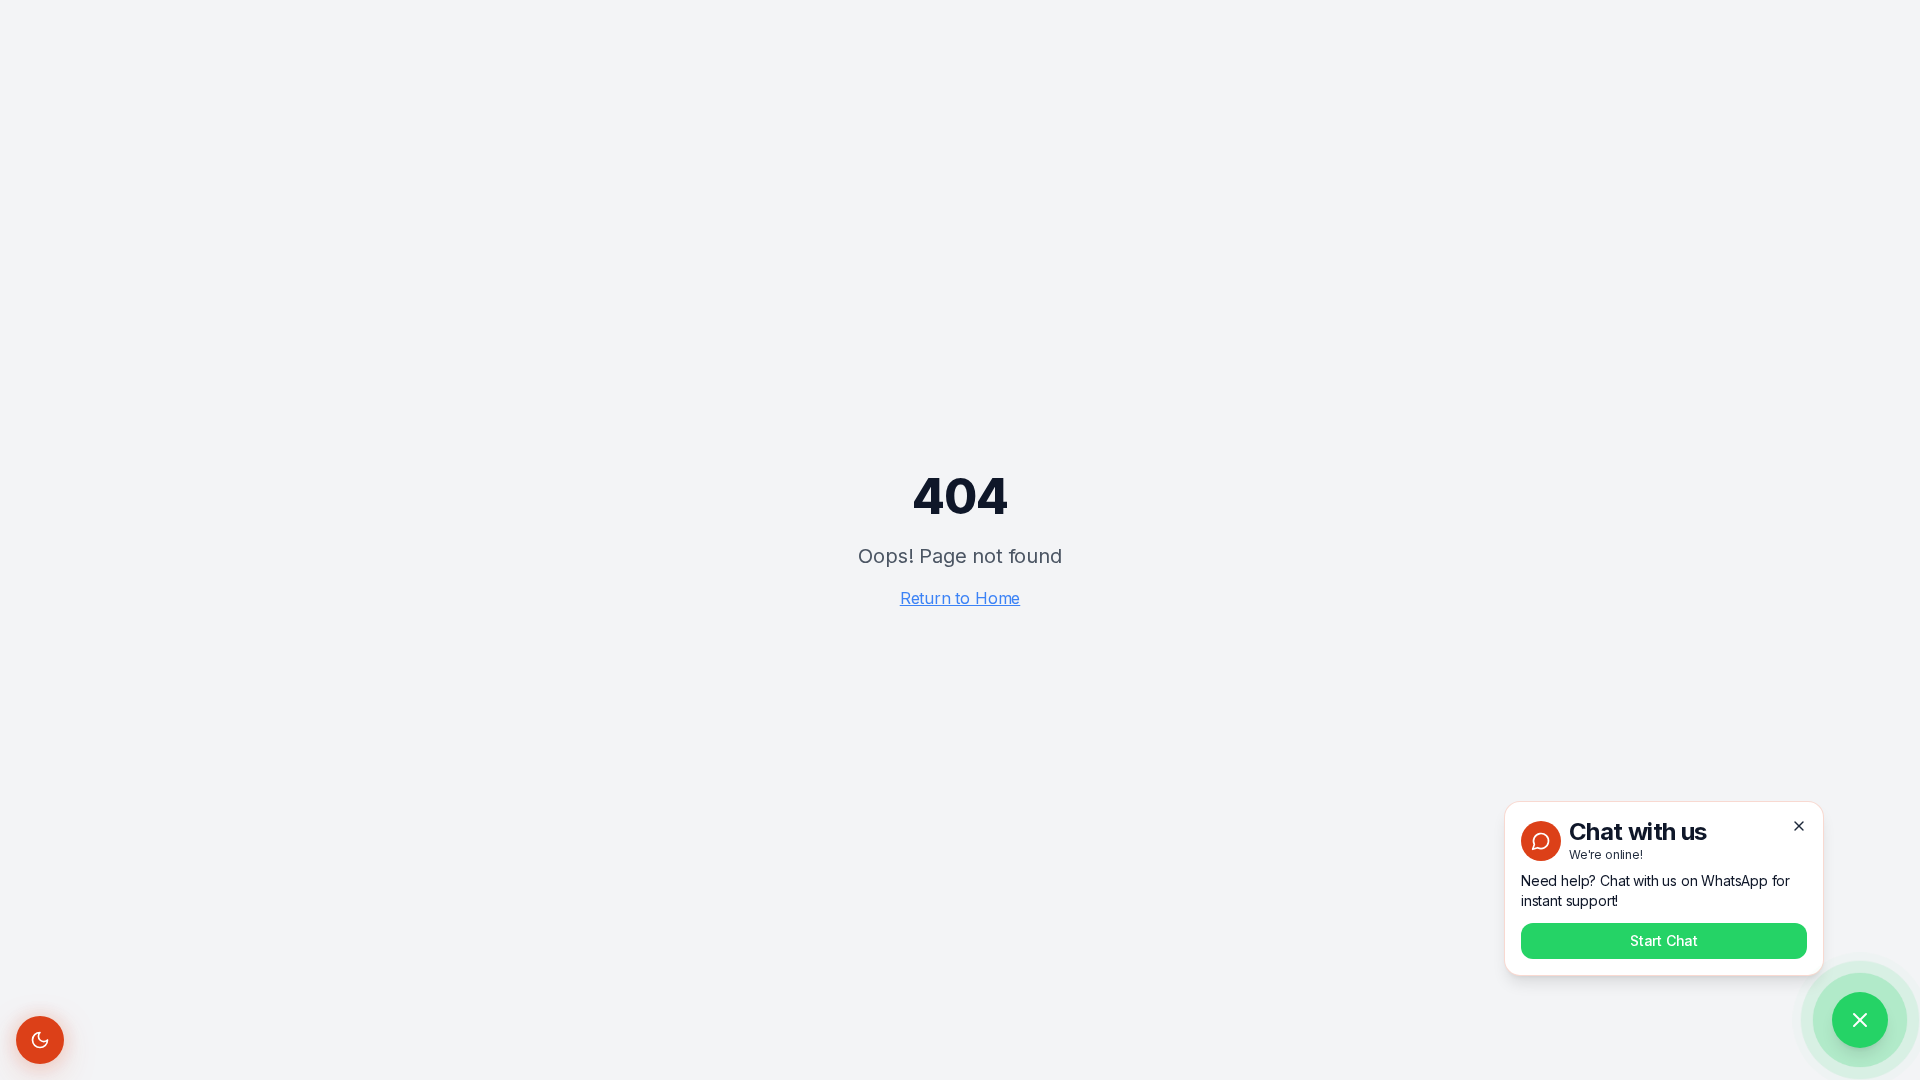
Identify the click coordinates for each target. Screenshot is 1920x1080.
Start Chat (1664, 940)
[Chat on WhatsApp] (1860, 1020)
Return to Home (960, 598)
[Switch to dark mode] (40, 1040)
